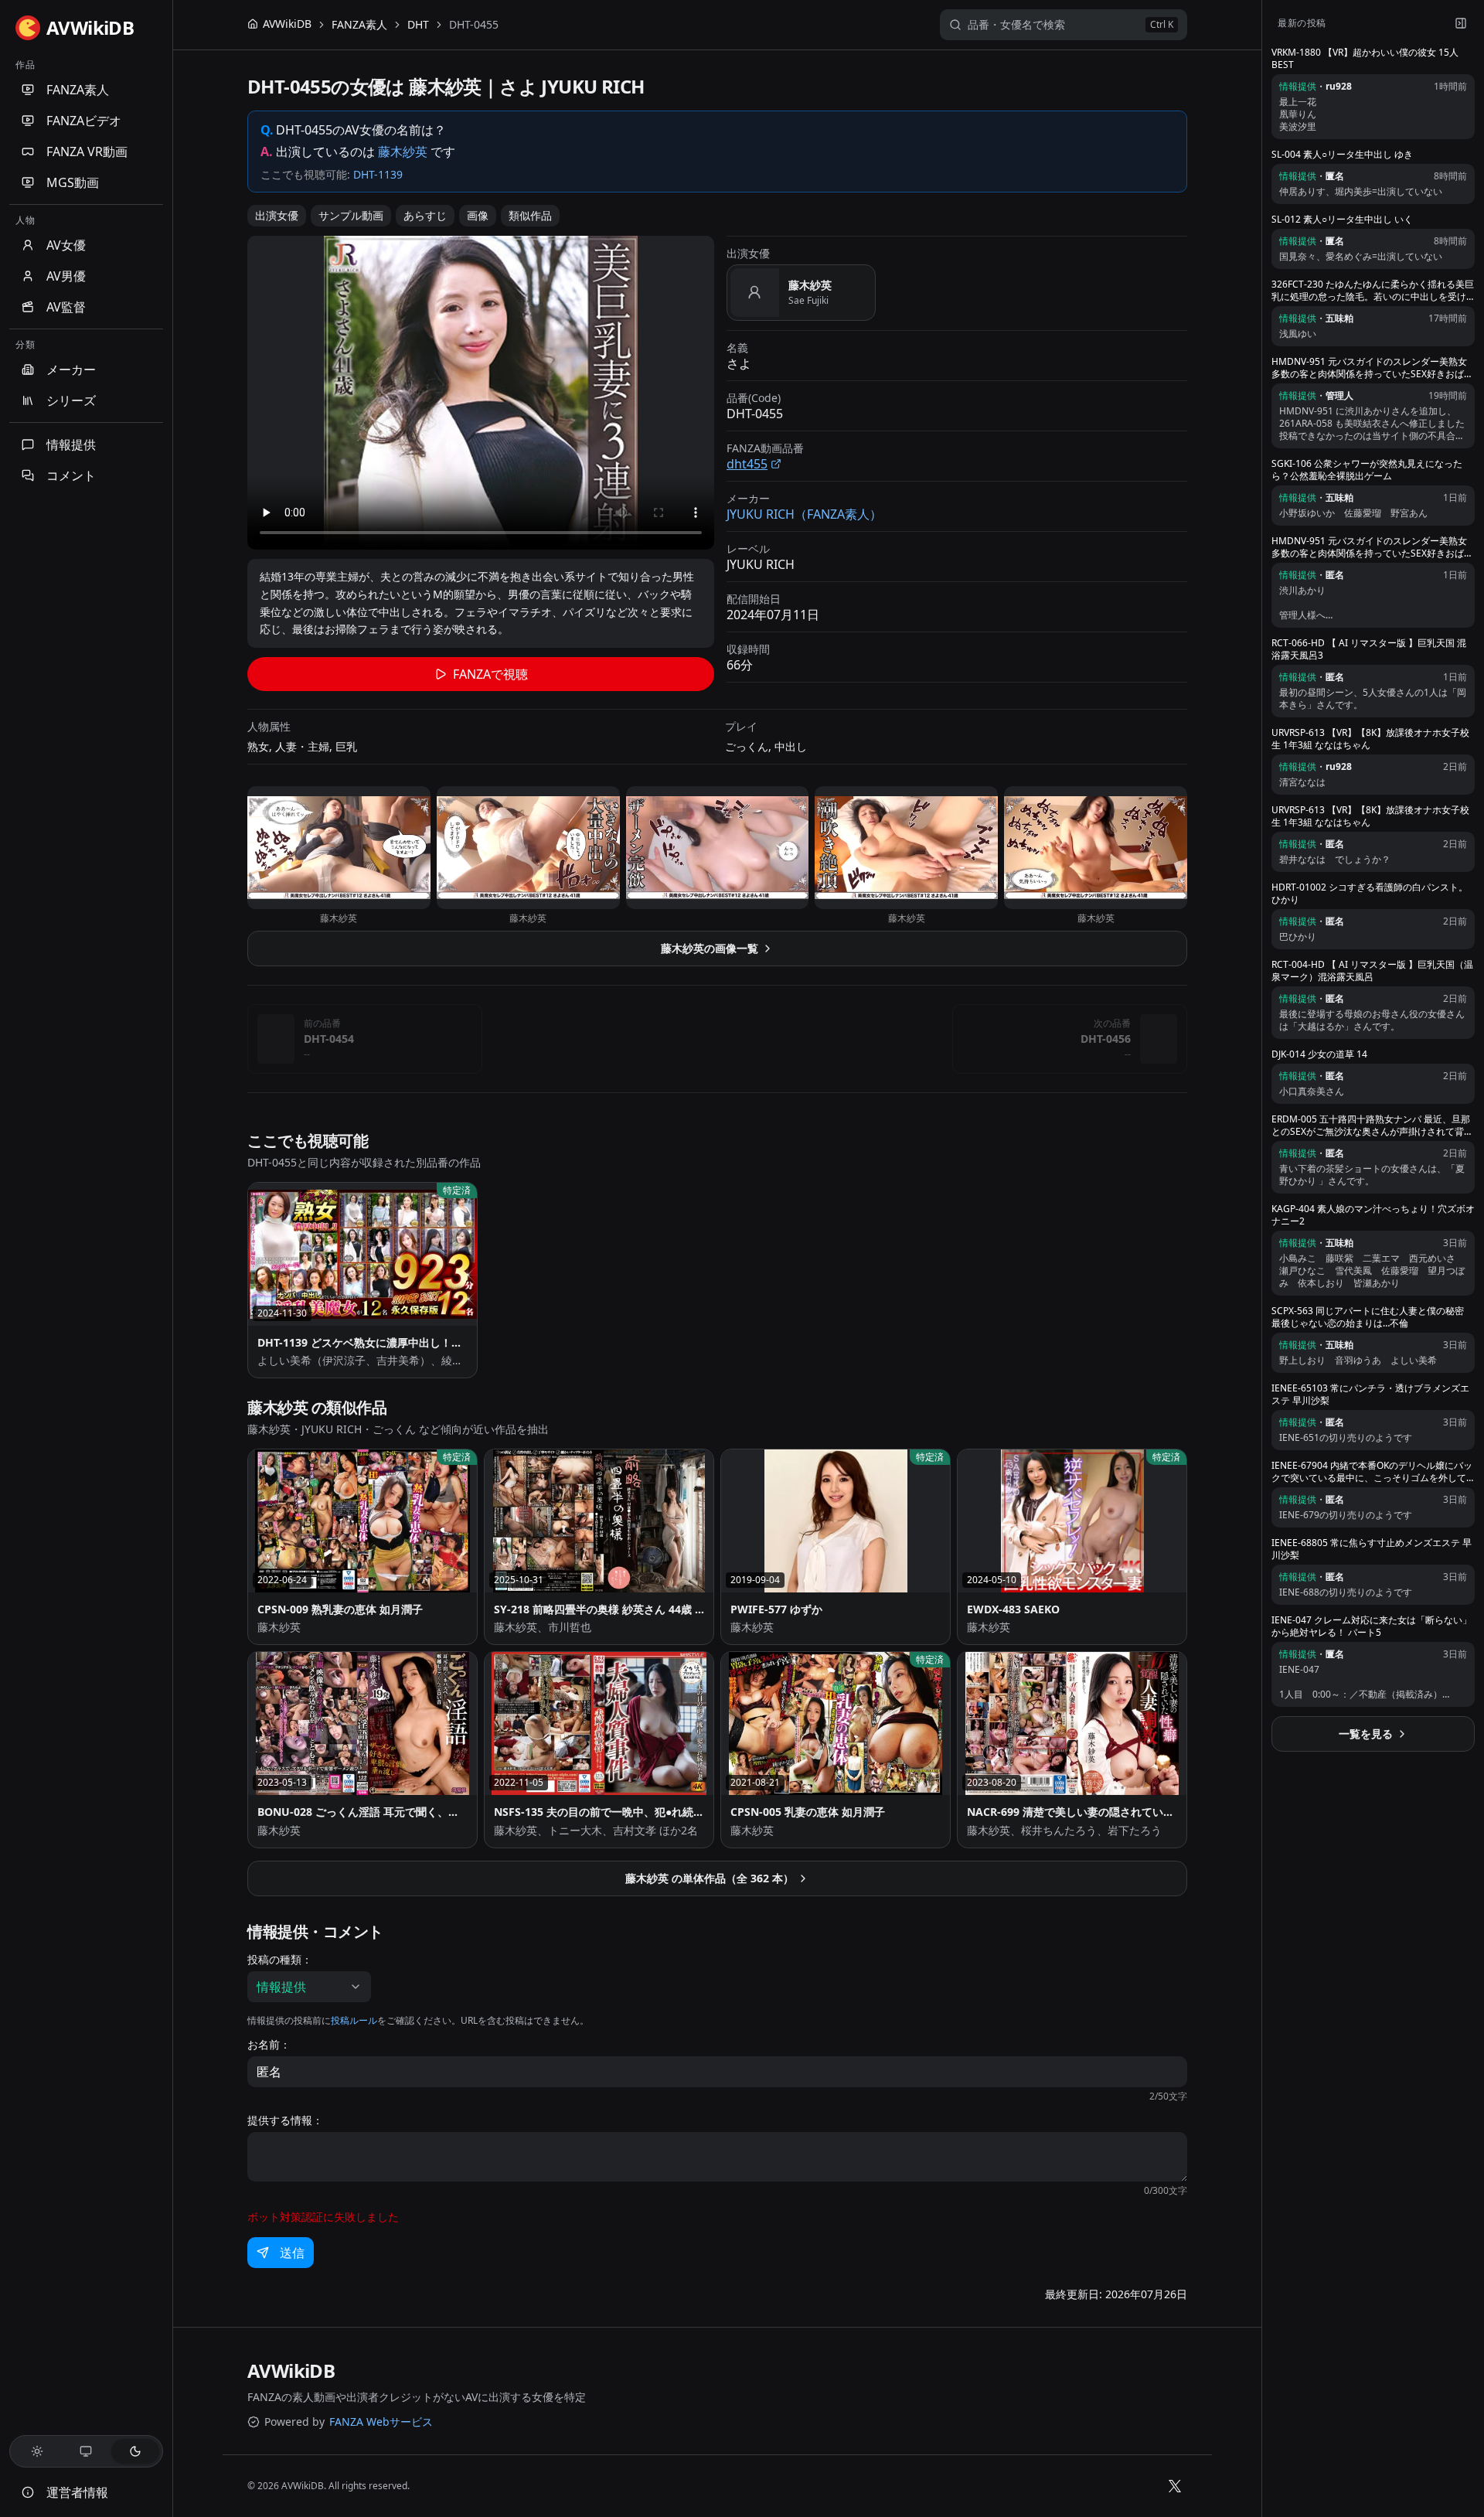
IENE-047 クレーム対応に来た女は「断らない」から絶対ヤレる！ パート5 (1372, 1626)
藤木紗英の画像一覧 (710, 948)
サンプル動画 (351, 215)
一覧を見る (1366, 1734)
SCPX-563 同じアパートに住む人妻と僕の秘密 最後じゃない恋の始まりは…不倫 (1368, 1317)
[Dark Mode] (135, 2451)
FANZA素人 (78, 90)
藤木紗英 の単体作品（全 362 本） (710, 1878)
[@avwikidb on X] (1175, 2486)
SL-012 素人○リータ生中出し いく (1342, 220)
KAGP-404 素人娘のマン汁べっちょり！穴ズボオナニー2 (1373, 1215)
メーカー (71, 370)
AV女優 (66, 245)
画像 (478, 215)
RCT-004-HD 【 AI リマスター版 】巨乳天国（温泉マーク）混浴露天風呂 (1372, 971)
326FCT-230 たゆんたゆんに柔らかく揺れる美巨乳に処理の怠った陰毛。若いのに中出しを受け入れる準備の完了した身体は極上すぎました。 (1373, 291)
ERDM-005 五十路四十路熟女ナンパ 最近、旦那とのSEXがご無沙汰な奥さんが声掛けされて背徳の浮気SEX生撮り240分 (1372, 1126)
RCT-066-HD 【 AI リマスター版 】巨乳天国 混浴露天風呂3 (1369, 649)
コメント (71, 475)
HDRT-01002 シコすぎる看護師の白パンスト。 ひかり (1370, 894)
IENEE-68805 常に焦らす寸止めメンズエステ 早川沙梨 (1372, 1549)
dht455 (747, 464)
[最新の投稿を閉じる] (1461, 23)
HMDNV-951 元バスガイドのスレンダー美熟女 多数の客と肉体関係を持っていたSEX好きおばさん (1372, 368)
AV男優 (66, 276)
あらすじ (425, 215)
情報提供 (71, 444)
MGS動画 (73, 182)
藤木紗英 (403, 152)
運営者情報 (77, 2492)
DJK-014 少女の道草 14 (1319, 1054)
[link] (474, 25)
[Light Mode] (37, 2451)
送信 (292, 2253)
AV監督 (66, 307)
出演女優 (277, 215)
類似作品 (530, 215)
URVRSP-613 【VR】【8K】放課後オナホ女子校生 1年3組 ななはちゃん (1370, 739)
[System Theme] (87, 2451)
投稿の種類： (280, 1960)
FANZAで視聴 (490, 674)
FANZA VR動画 (87, 152)
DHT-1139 (378, 174)
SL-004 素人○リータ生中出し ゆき (1342, 155)
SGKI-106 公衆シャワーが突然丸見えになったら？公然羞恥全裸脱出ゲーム (1367, 470)
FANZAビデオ (84, 121)
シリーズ (71, 400)
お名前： (269, 2045)
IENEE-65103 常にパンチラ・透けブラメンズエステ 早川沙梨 (1370, 1395)
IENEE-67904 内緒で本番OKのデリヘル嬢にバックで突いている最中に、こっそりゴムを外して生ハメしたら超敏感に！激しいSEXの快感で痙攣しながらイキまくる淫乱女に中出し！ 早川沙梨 (1372, 1472)
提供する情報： (285, 2120)
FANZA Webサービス (381, 2422)
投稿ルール (354, 2020)
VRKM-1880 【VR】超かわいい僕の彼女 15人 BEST (1365, 59)
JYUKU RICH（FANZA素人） (804, 514)
